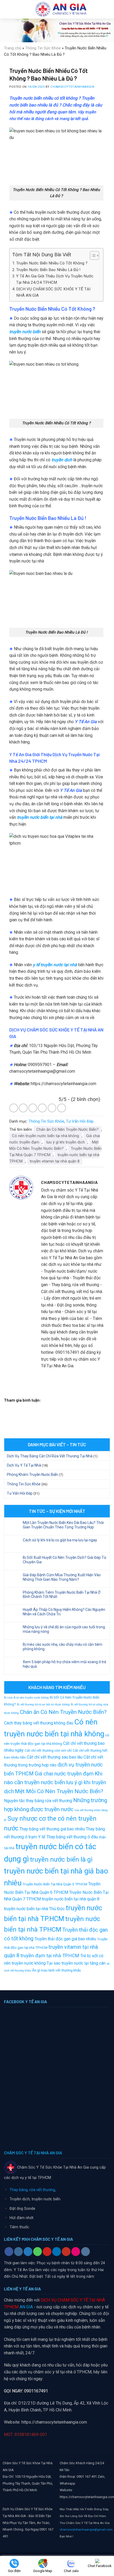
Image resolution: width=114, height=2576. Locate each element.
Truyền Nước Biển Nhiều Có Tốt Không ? (52, 263)
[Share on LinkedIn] (62, 1108)
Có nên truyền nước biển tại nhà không (45, 1136)
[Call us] (38, 2252)
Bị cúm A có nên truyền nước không (26, 1698)
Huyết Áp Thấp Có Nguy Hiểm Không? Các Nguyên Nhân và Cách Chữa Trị (64, 1612)
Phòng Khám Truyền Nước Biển (32, 1475)
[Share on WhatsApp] (14, 1108)
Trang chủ (13, 48)
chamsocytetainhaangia (72, 87)
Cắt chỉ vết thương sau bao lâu (55, 1757)
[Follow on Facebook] (9, 2252)
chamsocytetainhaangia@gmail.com (86, 2529)
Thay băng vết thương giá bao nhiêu (52, 1829)
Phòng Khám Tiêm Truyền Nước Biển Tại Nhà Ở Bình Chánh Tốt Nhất (62, 1595)
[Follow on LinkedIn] (57, 2252)
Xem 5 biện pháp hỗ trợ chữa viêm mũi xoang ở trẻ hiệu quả (64, 1664)
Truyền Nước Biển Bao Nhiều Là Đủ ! (48, 270)
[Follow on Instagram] (18, 2252)
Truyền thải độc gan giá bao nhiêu (65, 1939)
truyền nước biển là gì (61, 1859)
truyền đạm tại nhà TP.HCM (50, 1956)
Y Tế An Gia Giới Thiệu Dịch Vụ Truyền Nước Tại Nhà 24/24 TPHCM (55, 279)
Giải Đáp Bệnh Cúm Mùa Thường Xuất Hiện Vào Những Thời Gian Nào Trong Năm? (62, 1577)
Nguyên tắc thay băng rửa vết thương (38, 1801)
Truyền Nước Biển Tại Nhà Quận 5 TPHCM (55, 1884)
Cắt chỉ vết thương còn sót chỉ (48, 1750)
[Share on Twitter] (33, 1108)
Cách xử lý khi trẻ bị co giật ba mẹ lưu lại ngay (60, 1540)
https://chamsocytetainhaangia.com (54, 2422)
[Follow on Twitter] (28, 2252)
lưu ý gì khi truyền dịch (66, 1142)
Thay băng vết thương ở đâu (72, 1837)
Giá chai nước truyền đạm (64, 1774)
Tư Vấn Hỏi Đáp (80, 1121)
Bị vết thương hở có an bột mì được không (43, 1705)
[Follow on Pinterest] (47, 2252)
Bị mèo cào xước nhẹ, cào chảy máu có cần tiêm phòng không (63, 1647)
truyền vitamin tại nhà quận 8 (55, 1161)
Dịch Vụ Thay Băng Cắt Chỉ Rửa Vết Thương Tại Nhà (50, 1456)
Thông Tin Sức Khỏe (43, 48)
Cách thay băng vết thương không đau (39, 1723)
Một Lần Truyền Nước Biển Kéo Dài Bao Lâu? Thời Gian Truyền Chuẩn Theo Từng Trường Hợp (63, 1525)
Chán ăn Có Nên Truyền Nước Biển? (67, 1129)
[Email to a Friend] (42, 1108)
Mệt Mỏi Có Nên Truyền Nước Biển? (54, 1145)
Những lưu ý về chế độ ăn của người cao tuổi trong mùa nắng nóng (64, 1629)
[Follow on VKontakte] (85, 2252)
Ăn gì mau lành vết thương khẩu (56, 1970)
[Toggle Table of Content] (92, 255)
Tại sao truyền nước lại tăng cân (76, 1963)
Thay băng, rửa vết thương (32, 2190)
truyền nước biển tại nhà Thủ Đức (34, 1909)
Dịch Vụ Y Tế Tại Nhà (24, 1465)
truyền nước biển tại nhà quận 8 (71, 1899)
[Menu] (7, 9)
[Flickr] (76, 2252)
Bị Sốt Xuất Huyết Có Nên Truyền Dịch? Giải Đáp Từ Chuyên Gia (65, 1560)
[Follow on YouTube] (66, 2252)
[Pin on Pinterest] (52, 1108)
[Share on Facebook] (23, 1108)
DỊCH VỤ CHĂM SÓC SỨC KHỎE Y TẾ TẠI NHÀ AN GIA (53, 292)
